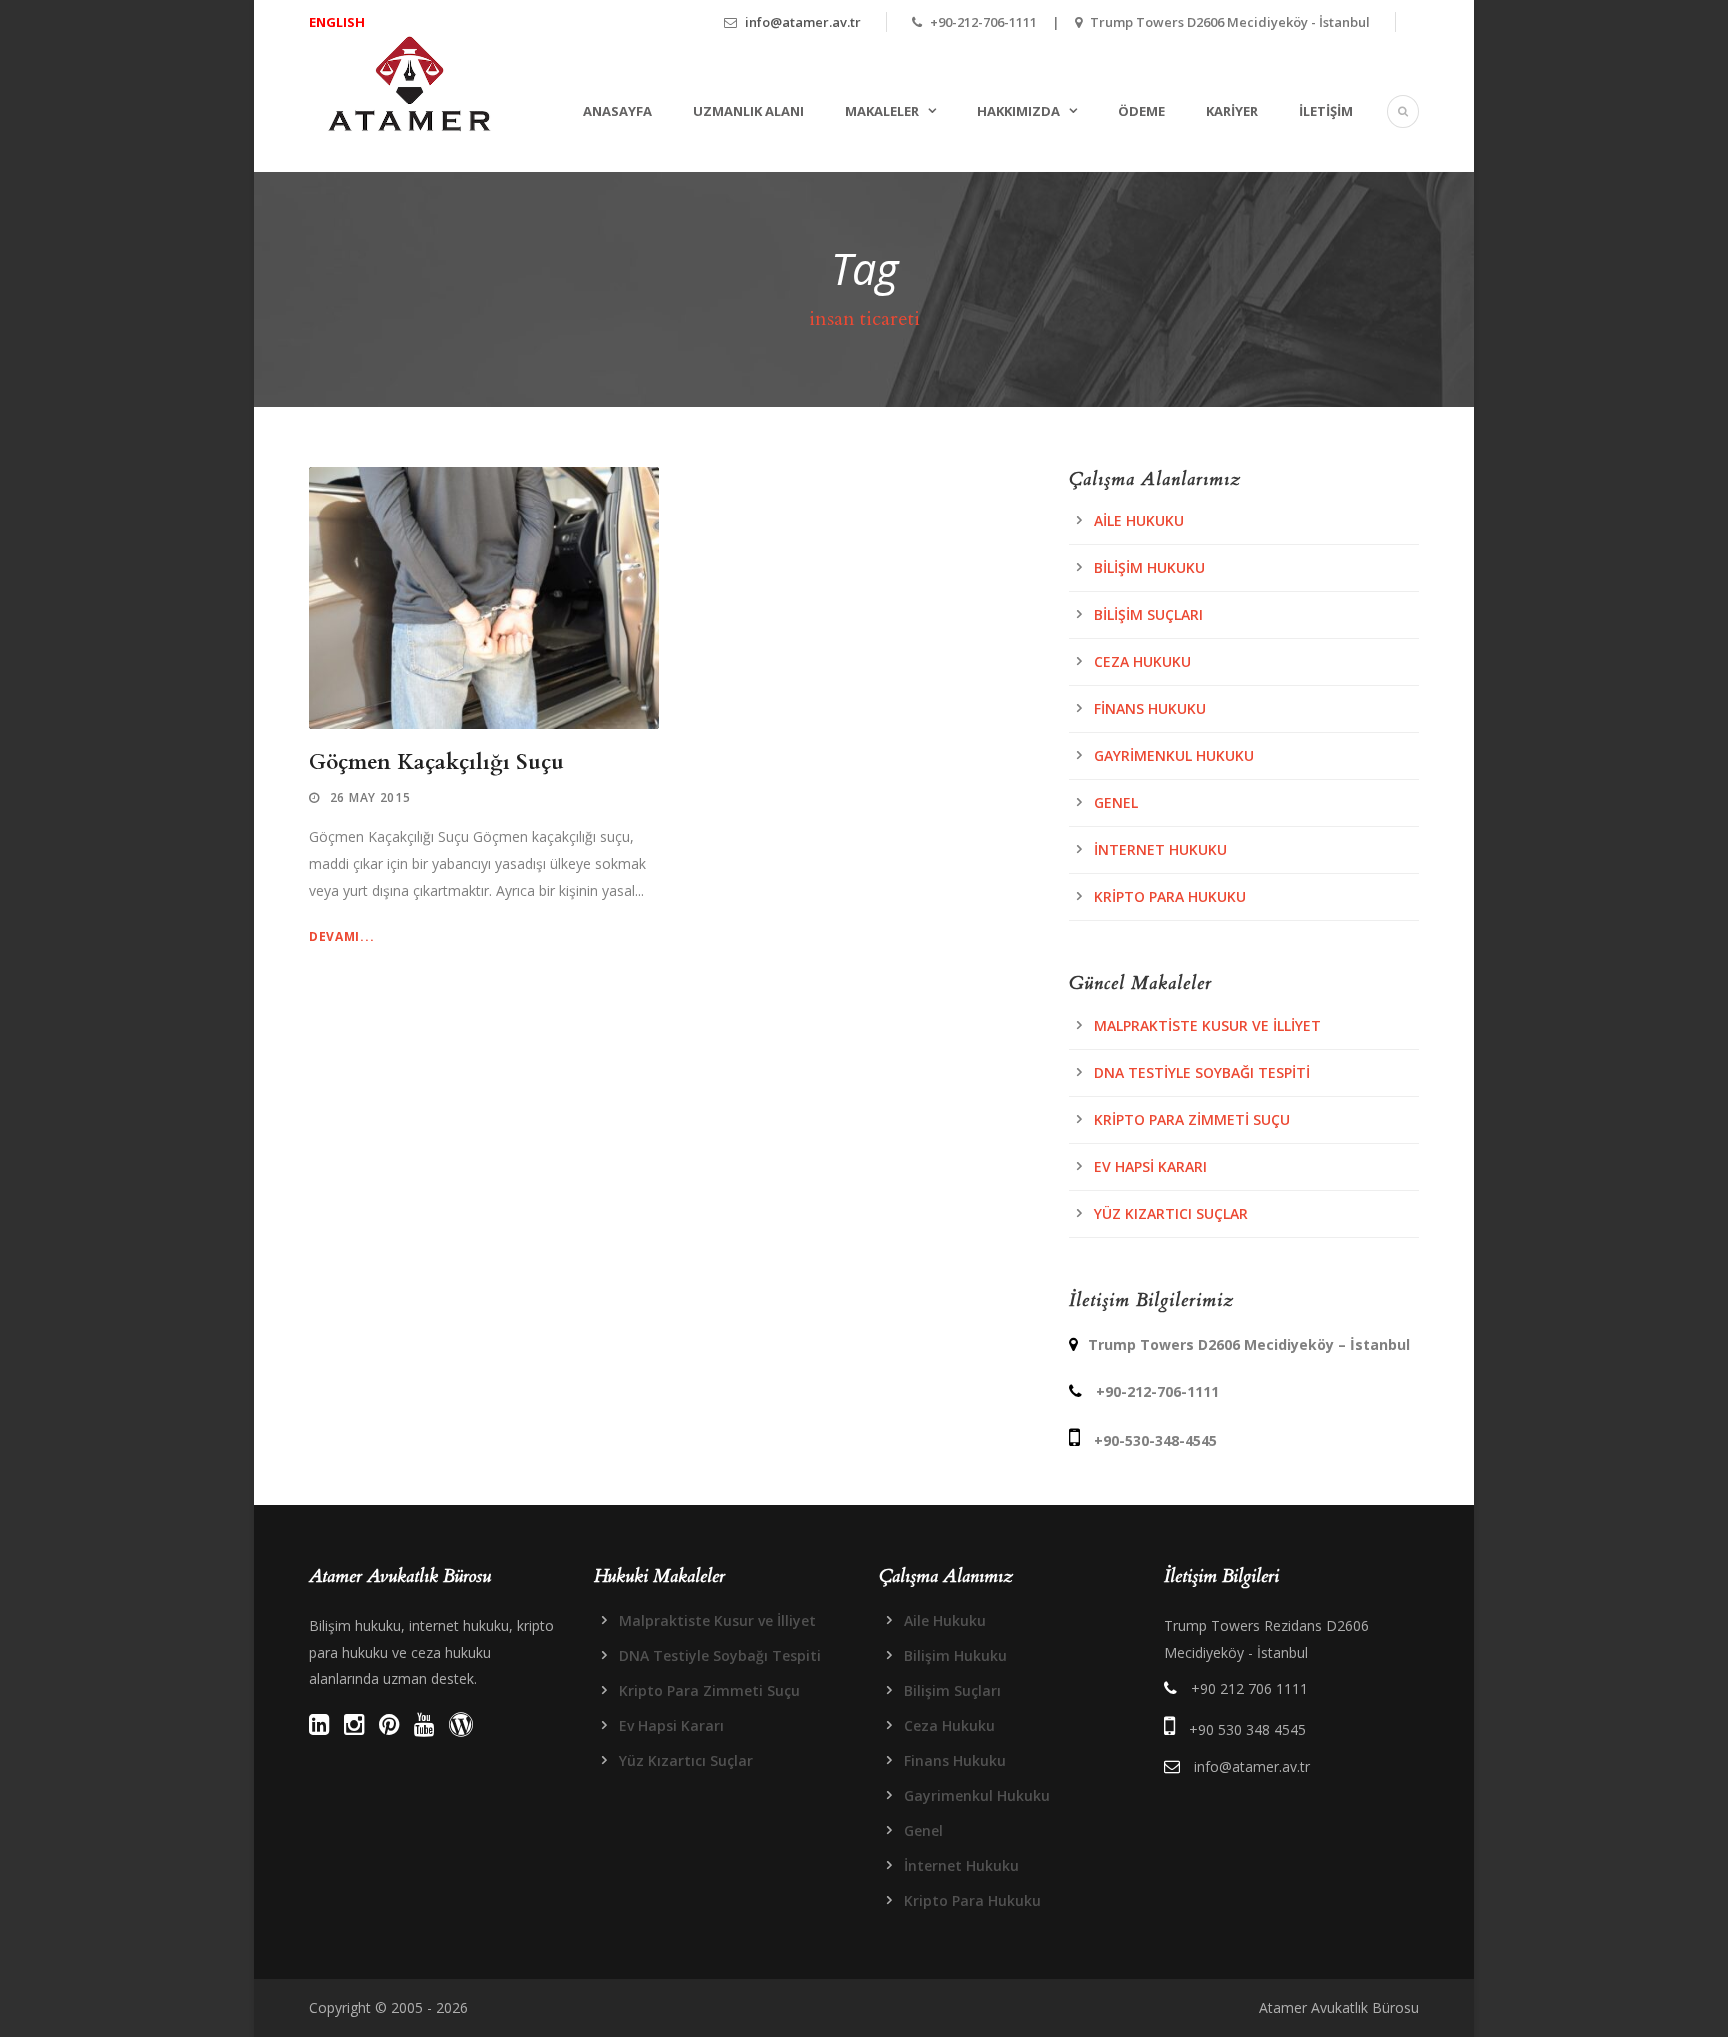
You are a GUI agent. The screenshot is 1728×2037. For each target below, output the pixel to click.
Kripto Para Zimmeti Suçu (1192, 1119)
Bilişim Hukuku (1149, 567)
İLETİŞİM (1326, 111)
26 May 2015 (370, 797)
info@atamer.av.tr (803, 22)
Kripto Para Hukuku (1170, 896)
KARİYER (1232, 111)
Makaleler (882, 111)
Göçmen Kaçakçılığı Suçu (436, 762)
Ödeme (1141, 111)
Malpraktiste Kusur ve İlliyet (1207, 1025)
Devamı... (341, 936)
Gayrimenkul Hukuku (1174, 755)
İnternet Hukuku (1160, 849)
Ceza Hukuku (1142, 661)
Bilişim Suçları (1148, 614)
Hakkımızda (1018, 111)
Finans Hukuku (1150, 708)
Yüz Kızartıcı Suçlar (1171, 1213)
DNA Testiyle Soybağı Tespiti (1202, 1072)
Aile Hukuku (1139, 520)
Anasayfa (617, 111)
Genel (1116, 802)
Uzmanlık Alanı (748, 111)
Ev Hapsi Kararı (1150, 1166)
